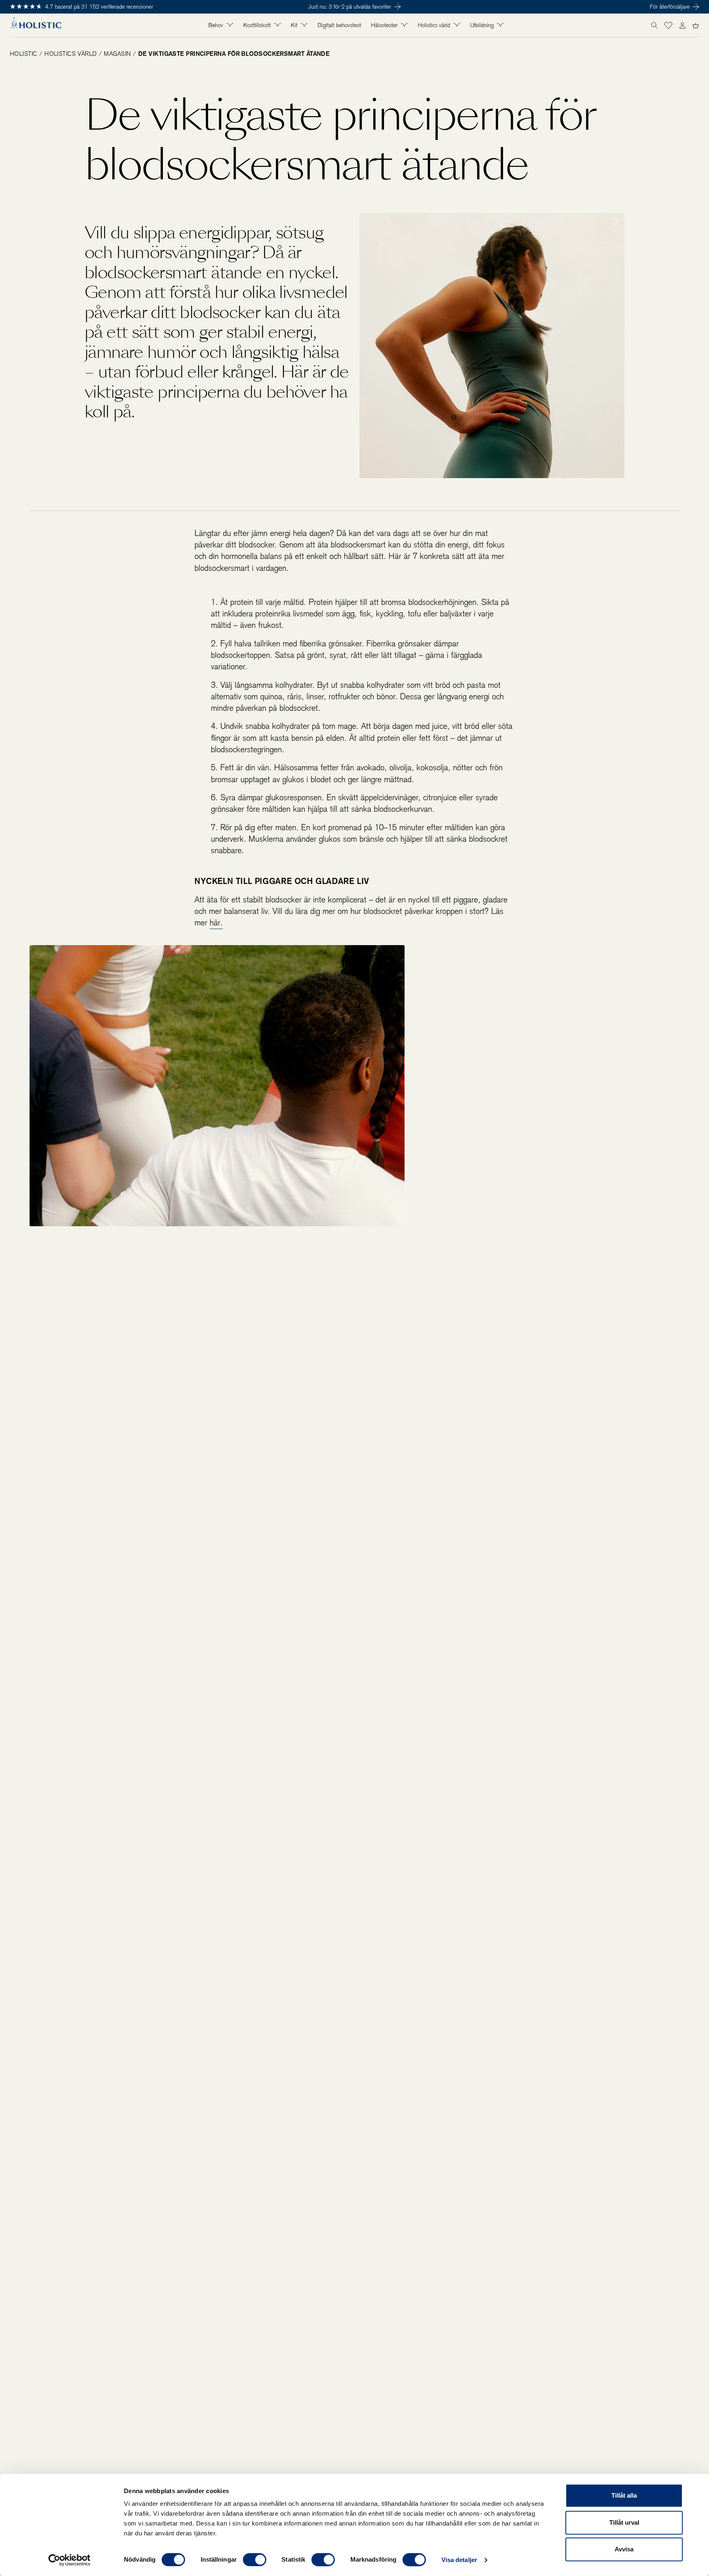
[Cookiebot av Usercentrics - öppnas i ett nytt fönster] (70, 2560)
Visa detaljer (459, 2560)
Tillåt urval (624, 2522)
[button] (668, 25)
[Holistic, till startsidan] (35, 25)
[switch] (255, 2560)
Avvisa (624, 2549)
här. (216, 923)
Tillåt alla (624, 2495)
